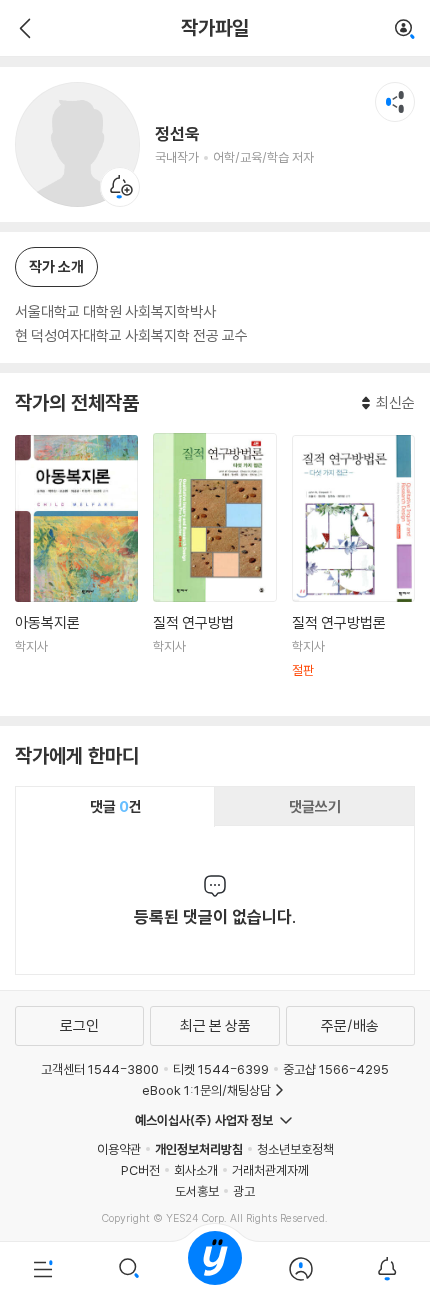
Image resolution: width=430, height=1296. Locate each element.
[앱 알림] (387, 1269)
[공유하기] (395, 102)
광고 (244, 1191)
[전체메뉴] (43, 1269)
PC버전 (140, 1170)
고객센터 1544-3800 (100, 1069)
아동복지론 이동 (76, 568)
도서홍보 (197, 1191)
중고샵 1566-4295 (336, 1069)
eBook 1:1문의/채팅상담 (206, 1090)
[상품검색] (129, 1269)
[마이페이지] (301, 1269)
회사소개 (196, 1170)
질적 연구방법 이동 (214, 567)
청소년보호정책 (295, 1149)
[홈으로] (215, 1269)
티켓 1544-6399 (221, 1069)
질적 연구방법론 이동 (353, 568)
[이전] (22, 28)
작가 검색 (405, 30)
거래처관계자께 (270, 1170)
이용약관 (119, 1149)
